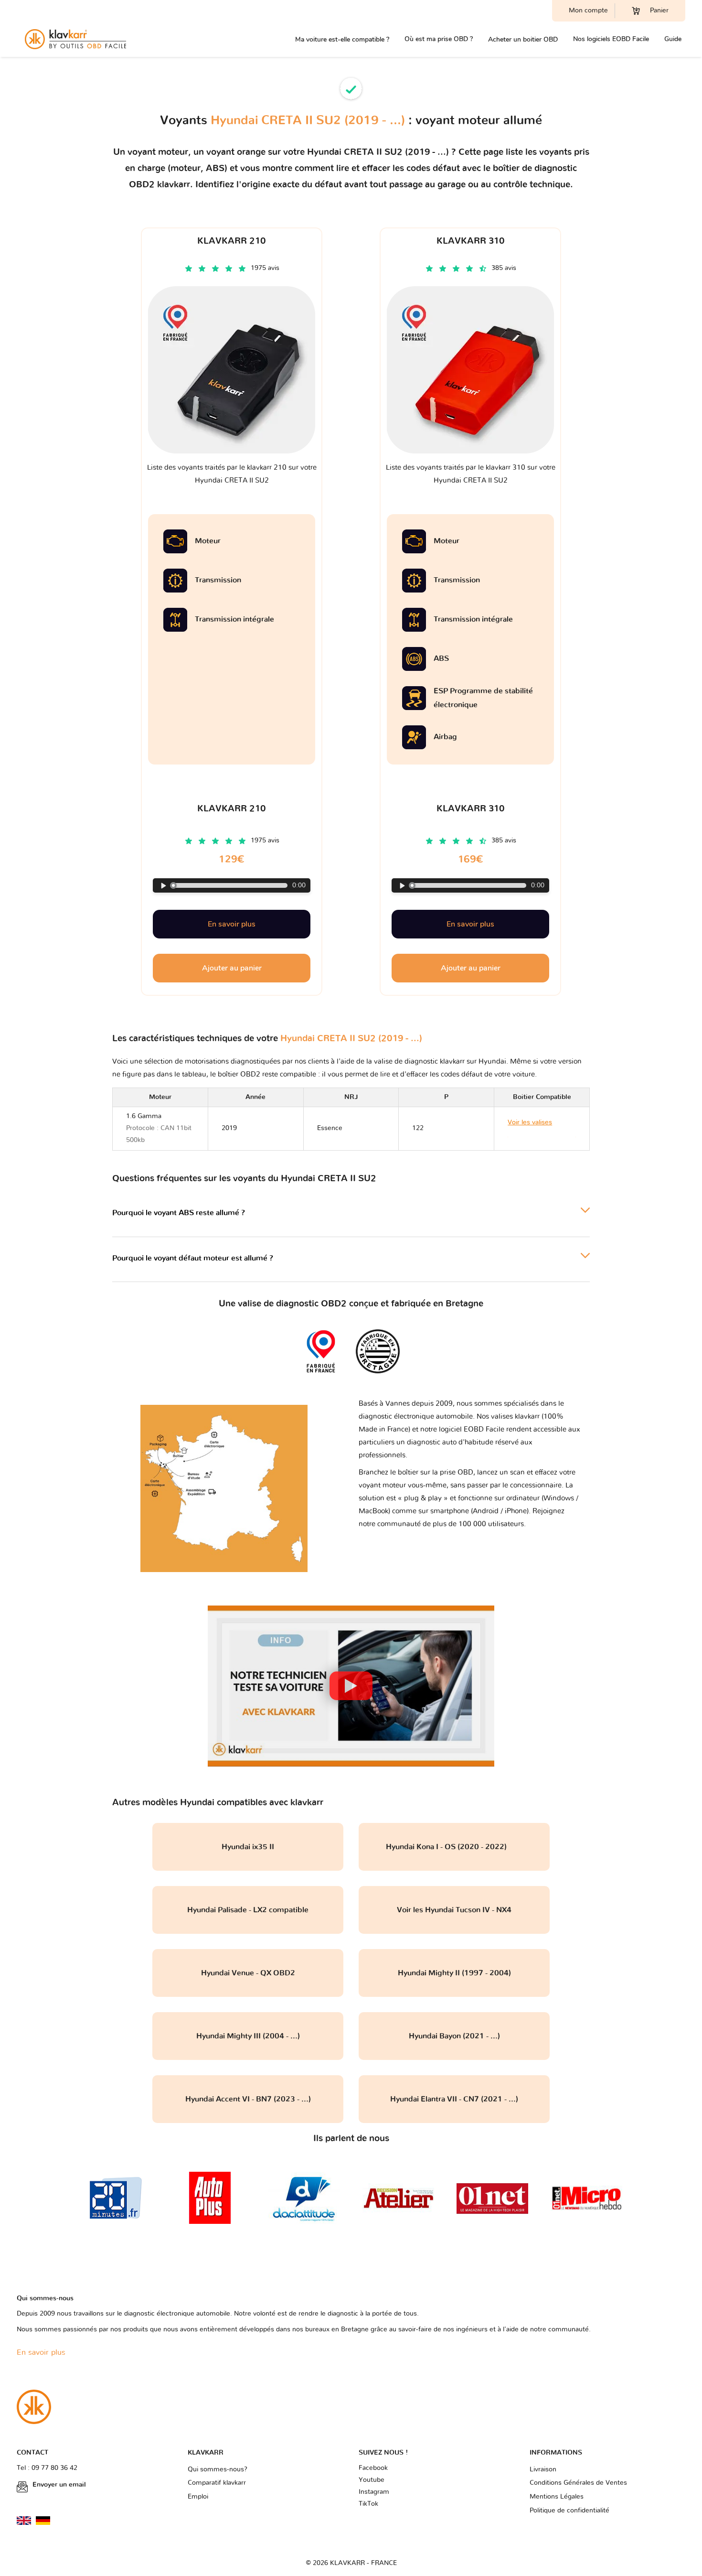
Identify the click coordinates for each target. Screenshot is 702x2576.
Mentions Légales (557, 2497)
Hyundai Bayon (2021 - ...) (454, 2036)
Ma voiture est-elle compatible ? (342, 39)
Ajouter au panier (232, 968)
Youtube (372, 2480)
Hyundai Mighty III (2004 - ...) (248, 2036)
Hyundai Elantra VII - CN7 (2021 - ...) (454, 2099)
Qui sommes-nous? (218, 2469)
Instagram (374, 2492)
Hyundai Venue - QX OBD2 (248, 1973)
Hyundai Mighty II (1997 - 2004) (454, 1973)
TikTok (368, 2504)
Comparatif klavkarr (217, 2483)
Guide (673, 39)
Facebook (373, 2468)
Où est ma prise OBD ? (439, 39)
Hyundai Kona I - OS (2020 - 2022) (454, 1847)
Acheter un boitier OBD (523, 39)
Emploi (198, 2497)
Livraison (543, 2469)
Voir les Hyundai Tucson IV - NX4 (454, 1910)
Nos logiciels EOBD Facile (611, 39)
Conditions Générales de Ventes (578, 2483)
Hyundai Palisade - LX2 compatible (248, 1910)
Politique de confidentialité (569, 2511)
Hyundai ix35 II (248, 1847)
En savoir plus (232, 924)
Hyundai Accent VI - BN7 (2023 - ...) (248, 2099)
